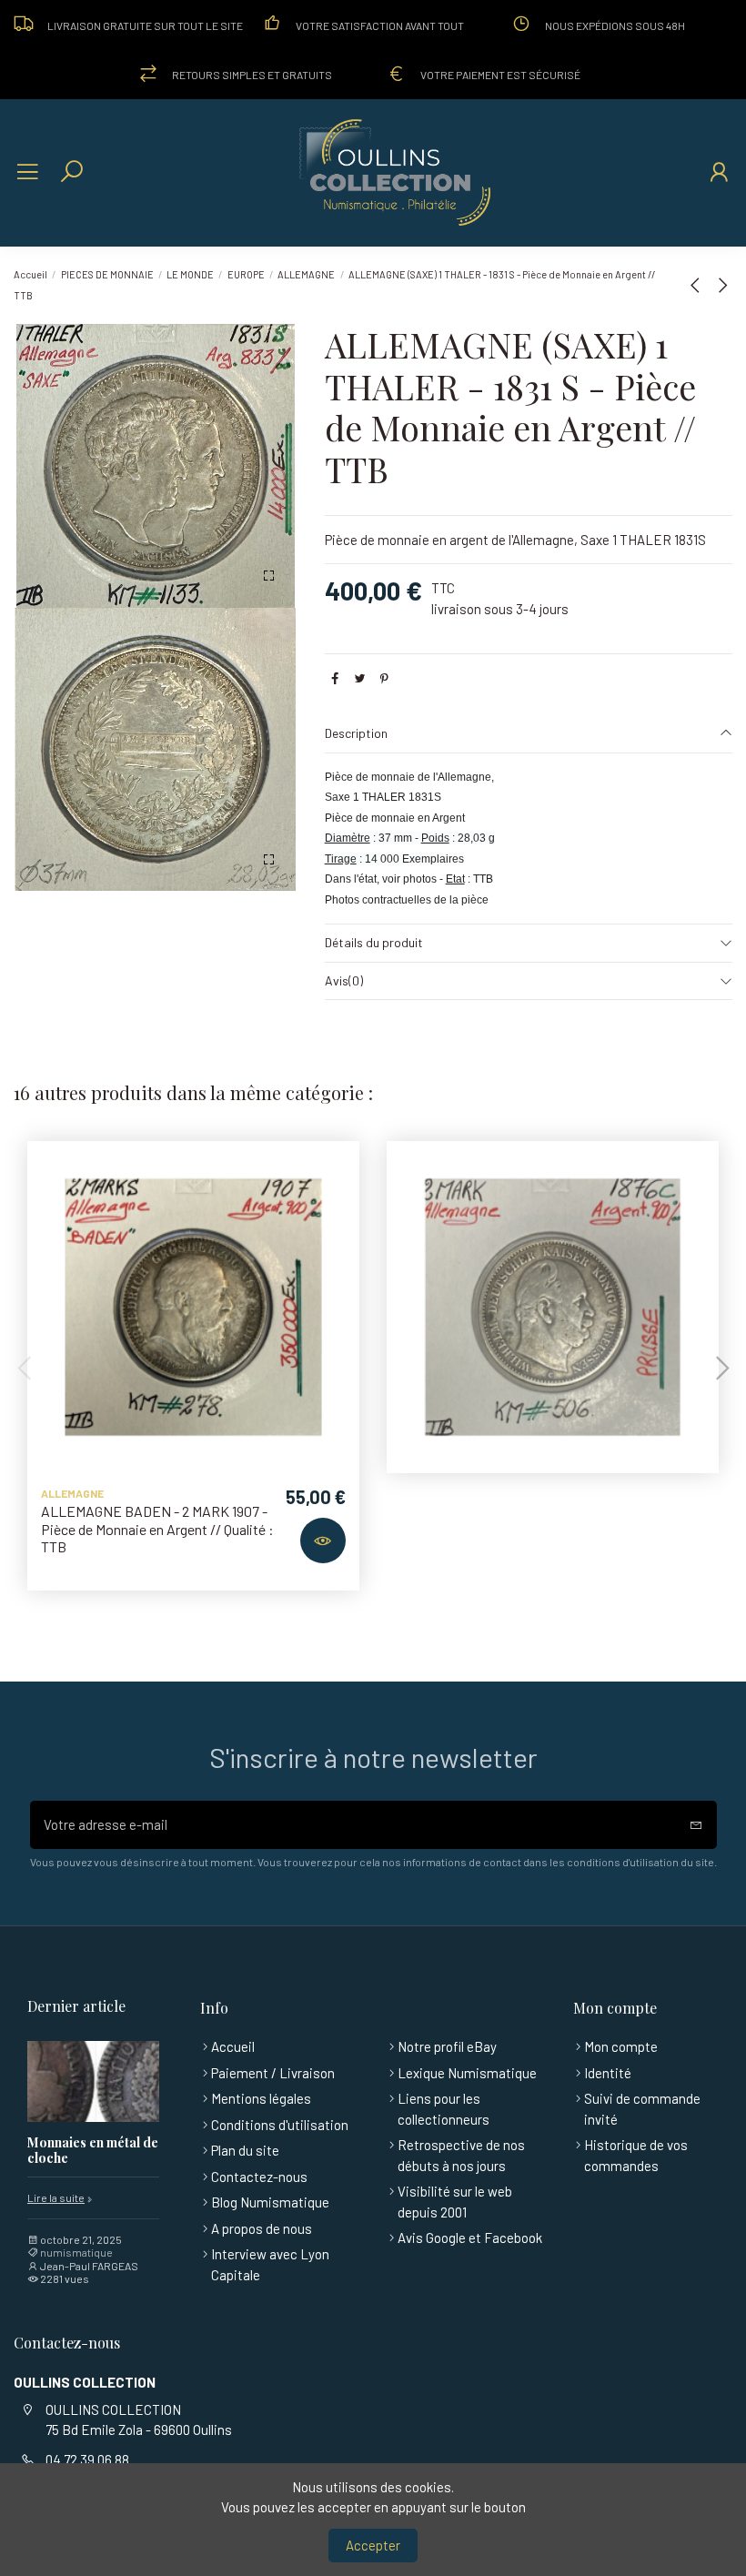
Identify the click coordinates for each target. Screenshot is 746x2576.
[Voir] (323, 1541)
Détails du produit (374, 942)
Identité (608, 2073)
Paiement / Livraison (273, 2073)
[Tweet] (360, 678)
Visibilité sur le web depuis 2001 (455, 2202)
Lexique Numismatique (467, 2073)
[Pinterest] (384, 678)
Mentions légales (261, 2098)
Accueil (233, 2046)
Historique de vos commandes (636, 2155)
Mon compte (621, 2046)
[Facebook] (335, 678)
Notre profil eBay (447, 2046)
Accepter (373, 2545)
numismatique (76, 2252)
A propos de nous (262, 2228)
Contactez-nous (259, 2177)
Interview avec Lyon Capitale (270, 2264)
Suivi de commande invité (642, 2109)
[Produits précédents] (699, 285)
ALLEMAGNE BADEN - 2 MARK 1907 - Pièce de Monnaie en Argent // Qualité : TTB (157, 1528)
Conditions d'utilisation (280, 2125)
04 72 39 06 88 (87, 2460)
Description (356, 733)
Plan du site (245, 2150)
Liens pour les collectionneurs (444, 2109)
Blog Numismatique (270, 2202)
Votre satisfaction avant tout (380, 25)
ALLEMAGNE (72, 1493)
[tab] (529, 734)
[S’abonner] (696, 1825)
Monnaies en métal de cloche (93, 2151)
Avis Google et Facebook (470, 2238)
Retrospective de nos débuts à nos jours (461, 2155)
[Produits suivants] (722, 285)
